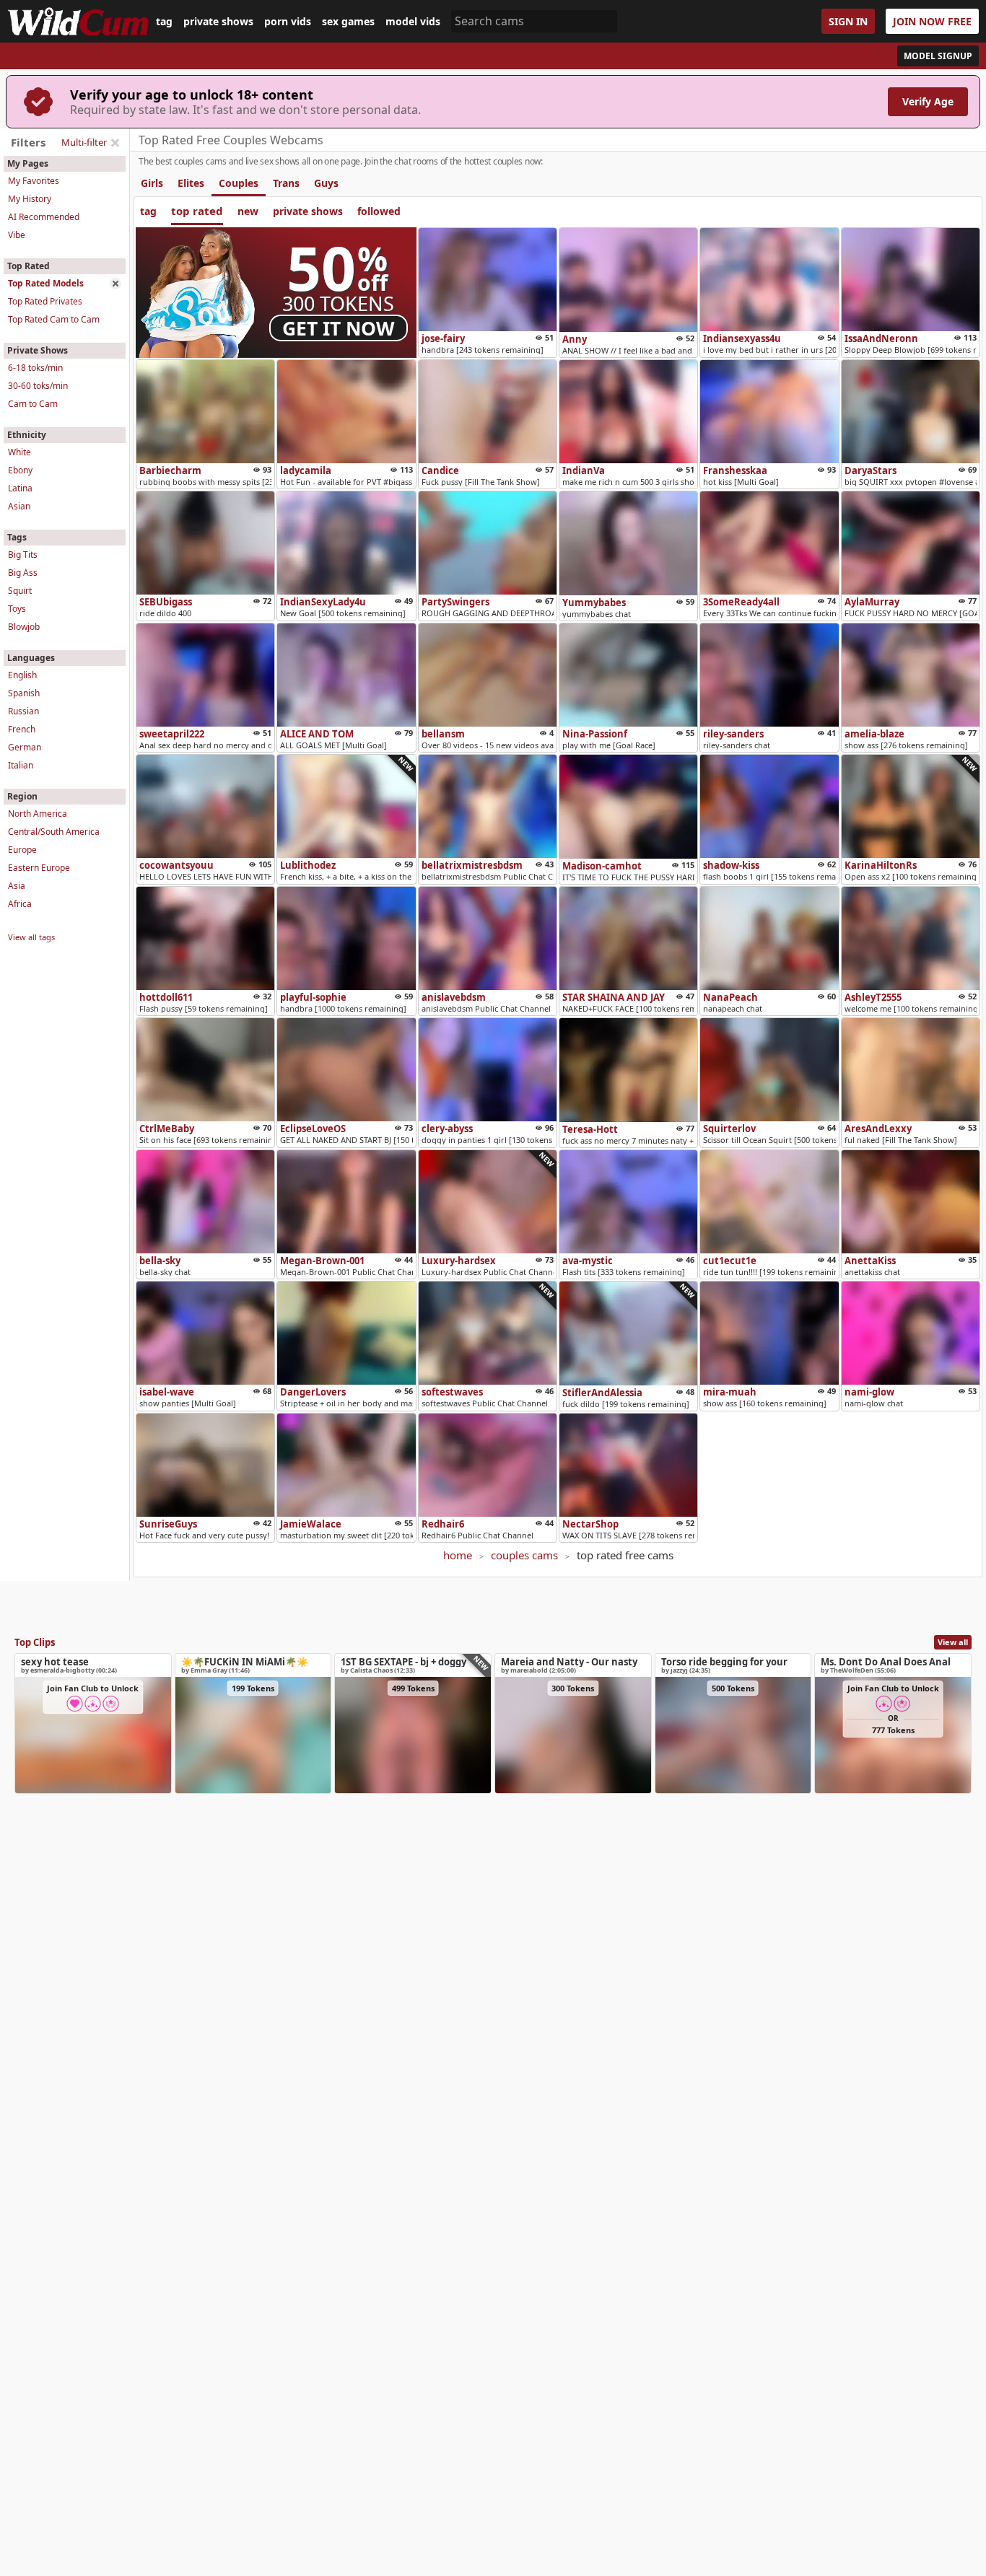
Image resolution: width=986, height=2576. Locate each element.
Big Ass (23, 573)
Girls (152, 183)
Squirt (20, 591)
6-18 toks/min (35, 368)
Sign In (848, 21)
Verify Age (928, 101)
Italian (21, 765)
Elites (191, 183)
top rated (197, 211)
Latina (20, 488)
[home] (78, 21)
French (22, 729)
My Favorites (34, 181)
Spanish (24, 693)
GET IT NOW (339, 328)
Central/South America (54, 832)
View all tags (31, 937)
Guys (326, 183)
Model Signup (938, 56)
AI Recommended (44, 217)
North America (38, 814)
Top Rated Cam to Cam (54, 319)
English (22, 675)
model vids (413, 22)
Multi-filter (84, 142)
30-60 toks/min (38, 386)
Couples (239, 183)
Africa (20, 904)
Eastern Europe (39, 868)
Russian (23, 711)
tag (164, 22)
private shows (218, 22)
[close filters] (115, 143)
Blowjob (24, 627)
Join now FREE (932, 21)
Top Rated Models (46, 283)
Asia (17, 886)
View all (953, 1642)
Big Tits (23, 555)
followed (379, 211)
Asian (19, 506)
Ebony (20, 470)
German (25, 747)
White (19, 452)
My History (30, 199)
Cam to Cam (33, 404)
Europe (22, 850)
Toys (17, 609)
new (248, 211)
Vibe (17, 235)
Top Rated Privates (45, 301)
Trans (286, 183)
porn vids (288, 22)
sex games (348, 22)
